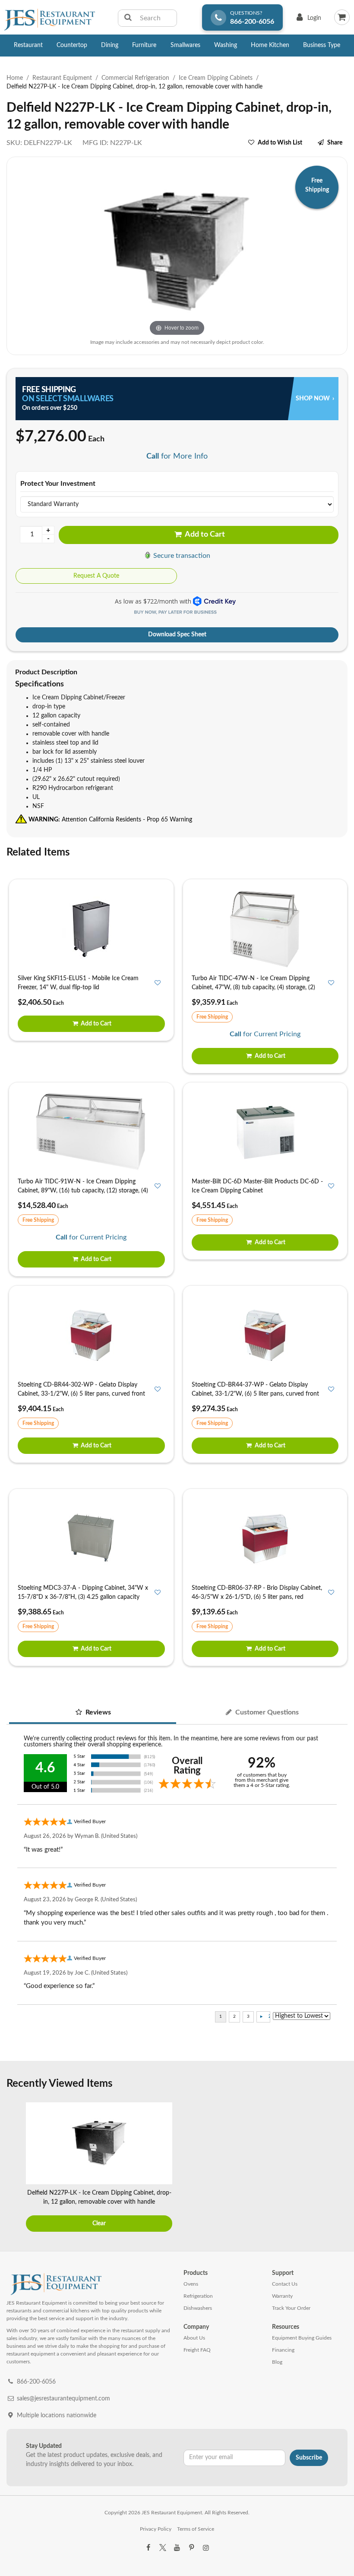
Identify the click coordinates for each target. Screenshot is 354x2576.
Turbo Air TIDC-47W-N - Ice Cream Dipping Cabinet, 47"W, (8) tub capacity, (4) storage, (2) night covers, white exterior (253, 988)
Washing (226, 45)
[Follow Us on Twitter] (162, 2548)
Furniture (144, 45)
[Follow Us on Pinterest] (191, 2548)
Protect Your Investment (58, 484)
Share (335, 143)
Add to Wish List (280, 143)
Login (307, 20)
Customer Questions (266, 1712)
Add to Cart (204, 535)
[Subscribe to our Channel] (177, 2548)
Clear (99, 2224)
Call (153, 456)
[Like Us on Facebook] (148, 2548)
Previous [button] (15, 2168)
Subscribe (309, 2458)
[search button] (128, 18)
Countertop (72, 45)
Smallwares (185, 45)
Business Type (322, 45)
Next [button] (339, 2168)
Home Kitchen (270, 45)
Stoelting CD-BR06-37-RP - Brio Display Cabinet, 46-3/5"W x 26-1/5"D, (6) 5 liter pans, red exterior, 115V (257, 1597)
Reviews (97, 1712)
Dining (110, 45)
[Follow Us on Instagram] (206, 2548)
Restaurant (28, 45)
